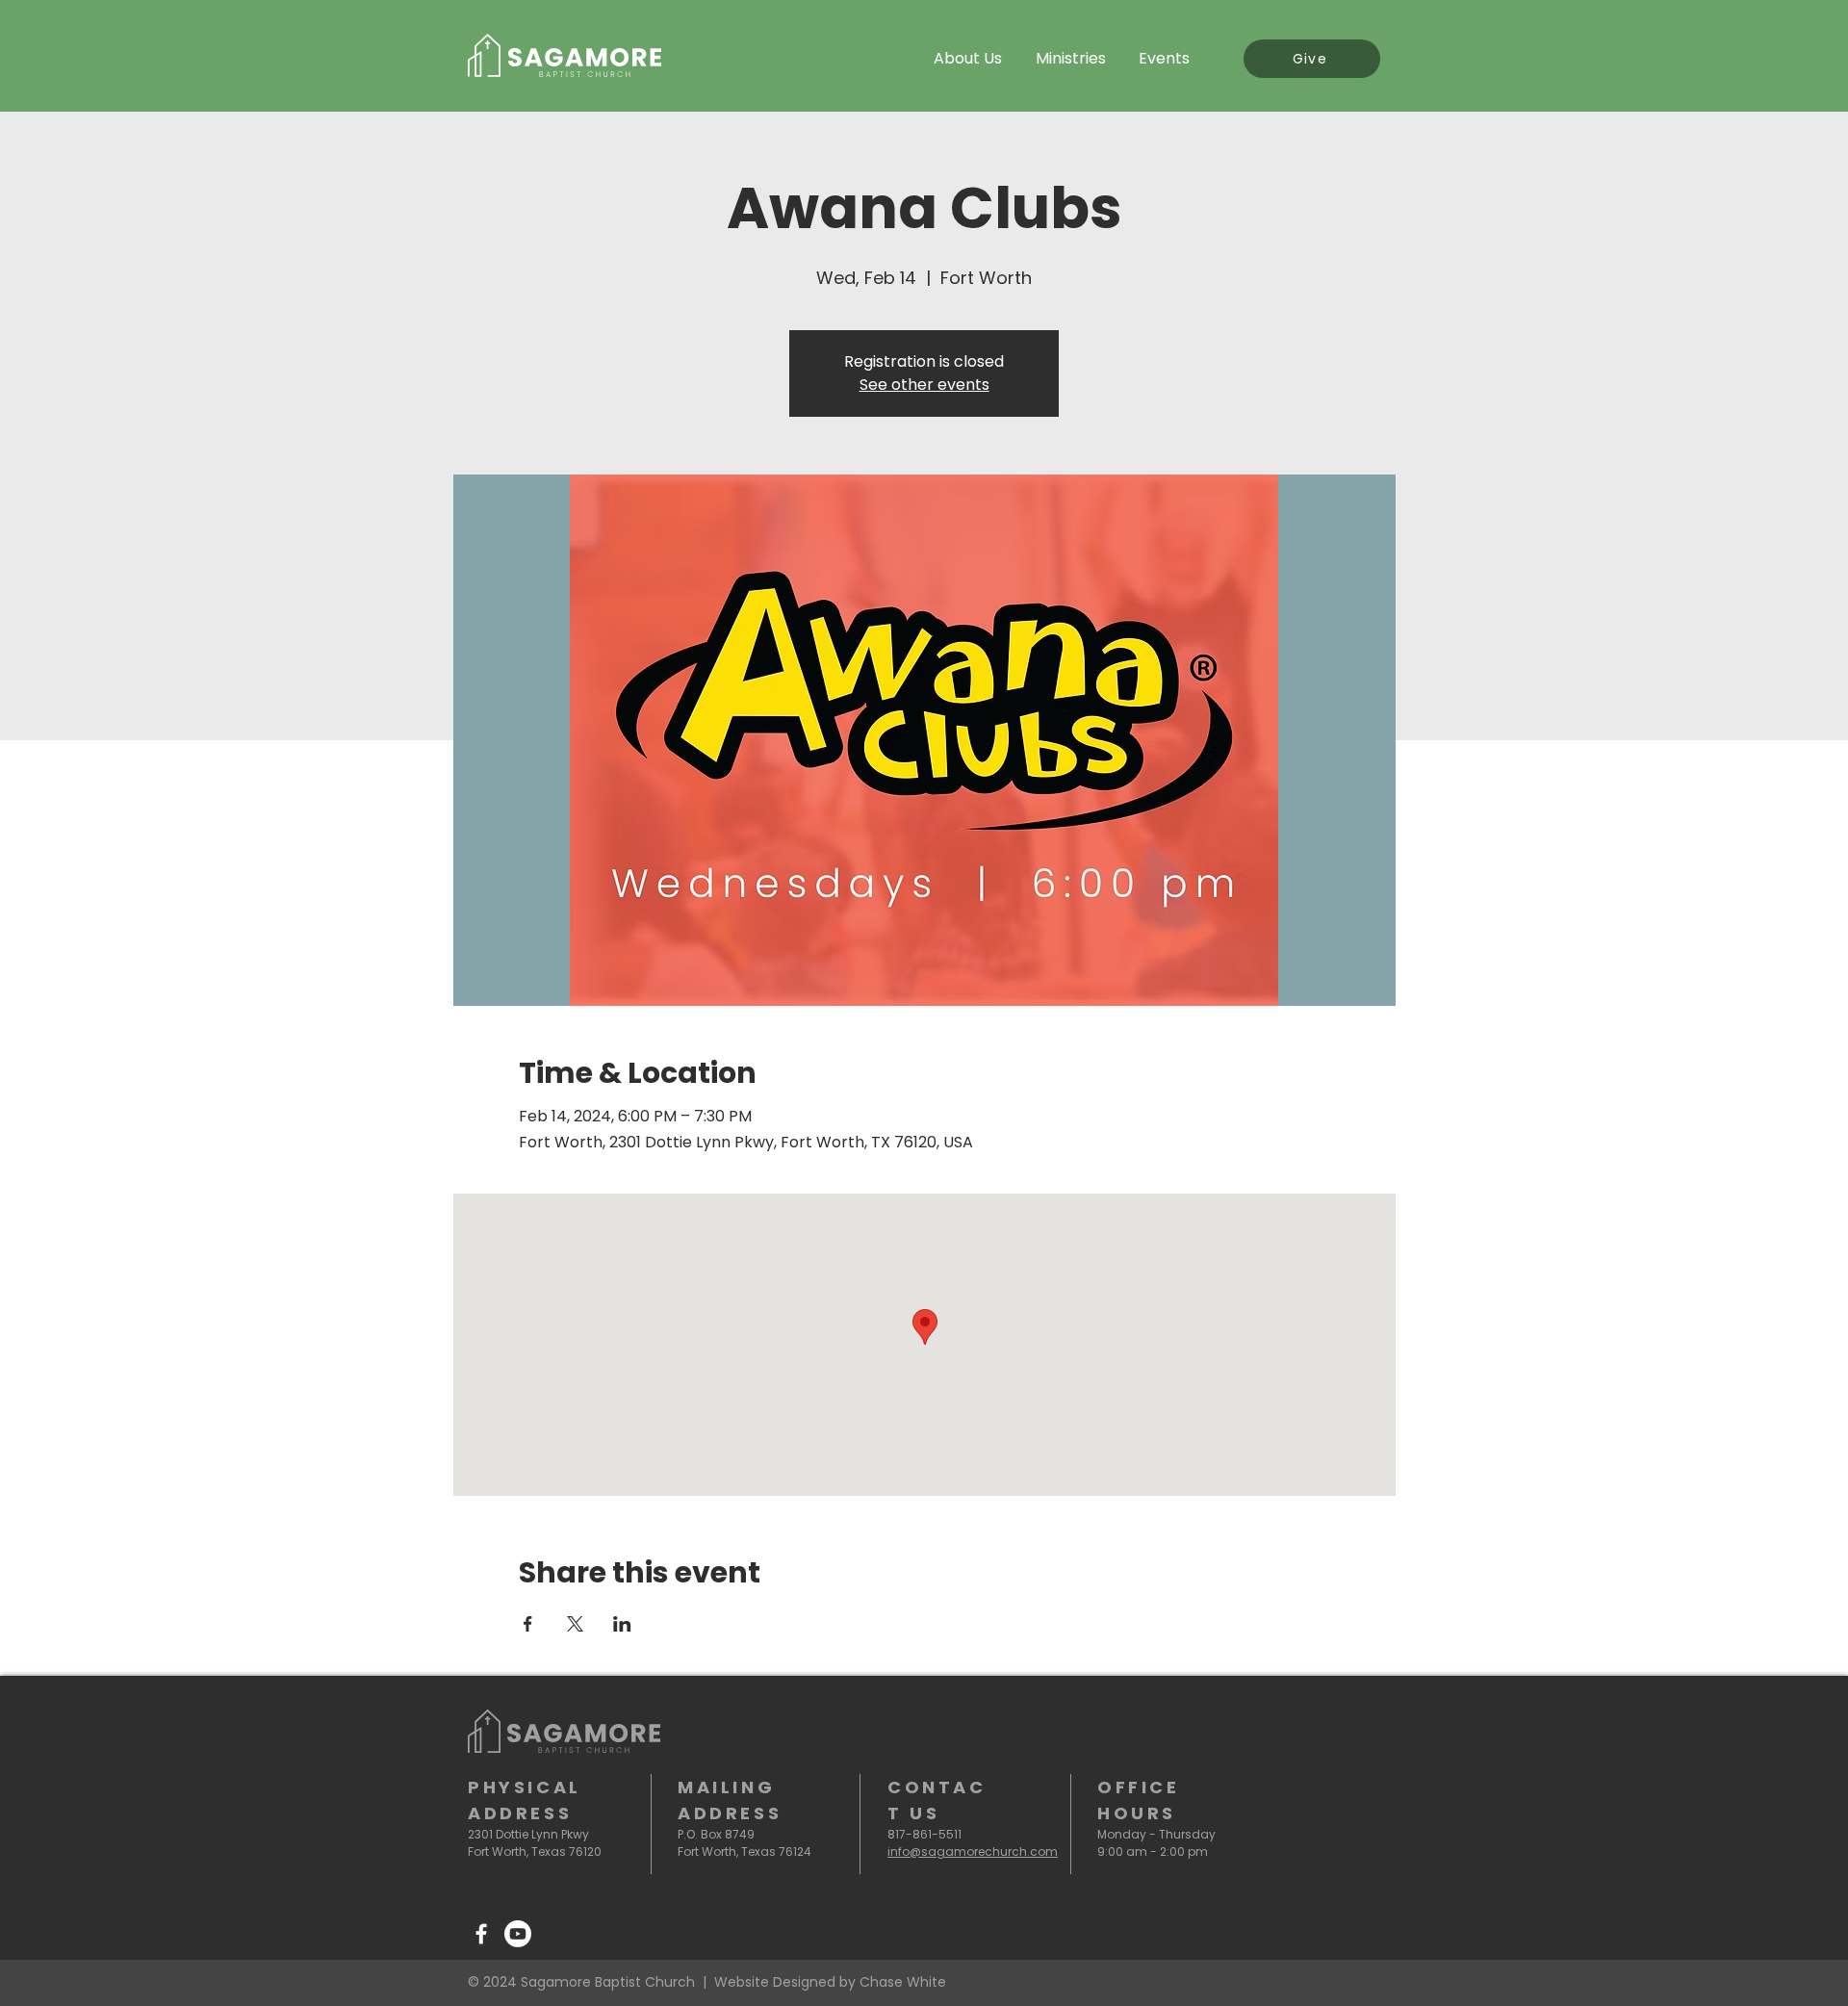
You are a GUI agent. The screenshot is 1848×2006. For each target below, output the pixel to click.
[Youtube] (518, 1934)
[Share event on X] (575, 1624)
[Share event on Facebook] (528, 1624)
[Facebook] (481, 1934)
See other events (924, 385)
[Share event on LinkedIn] (622, 1624)
